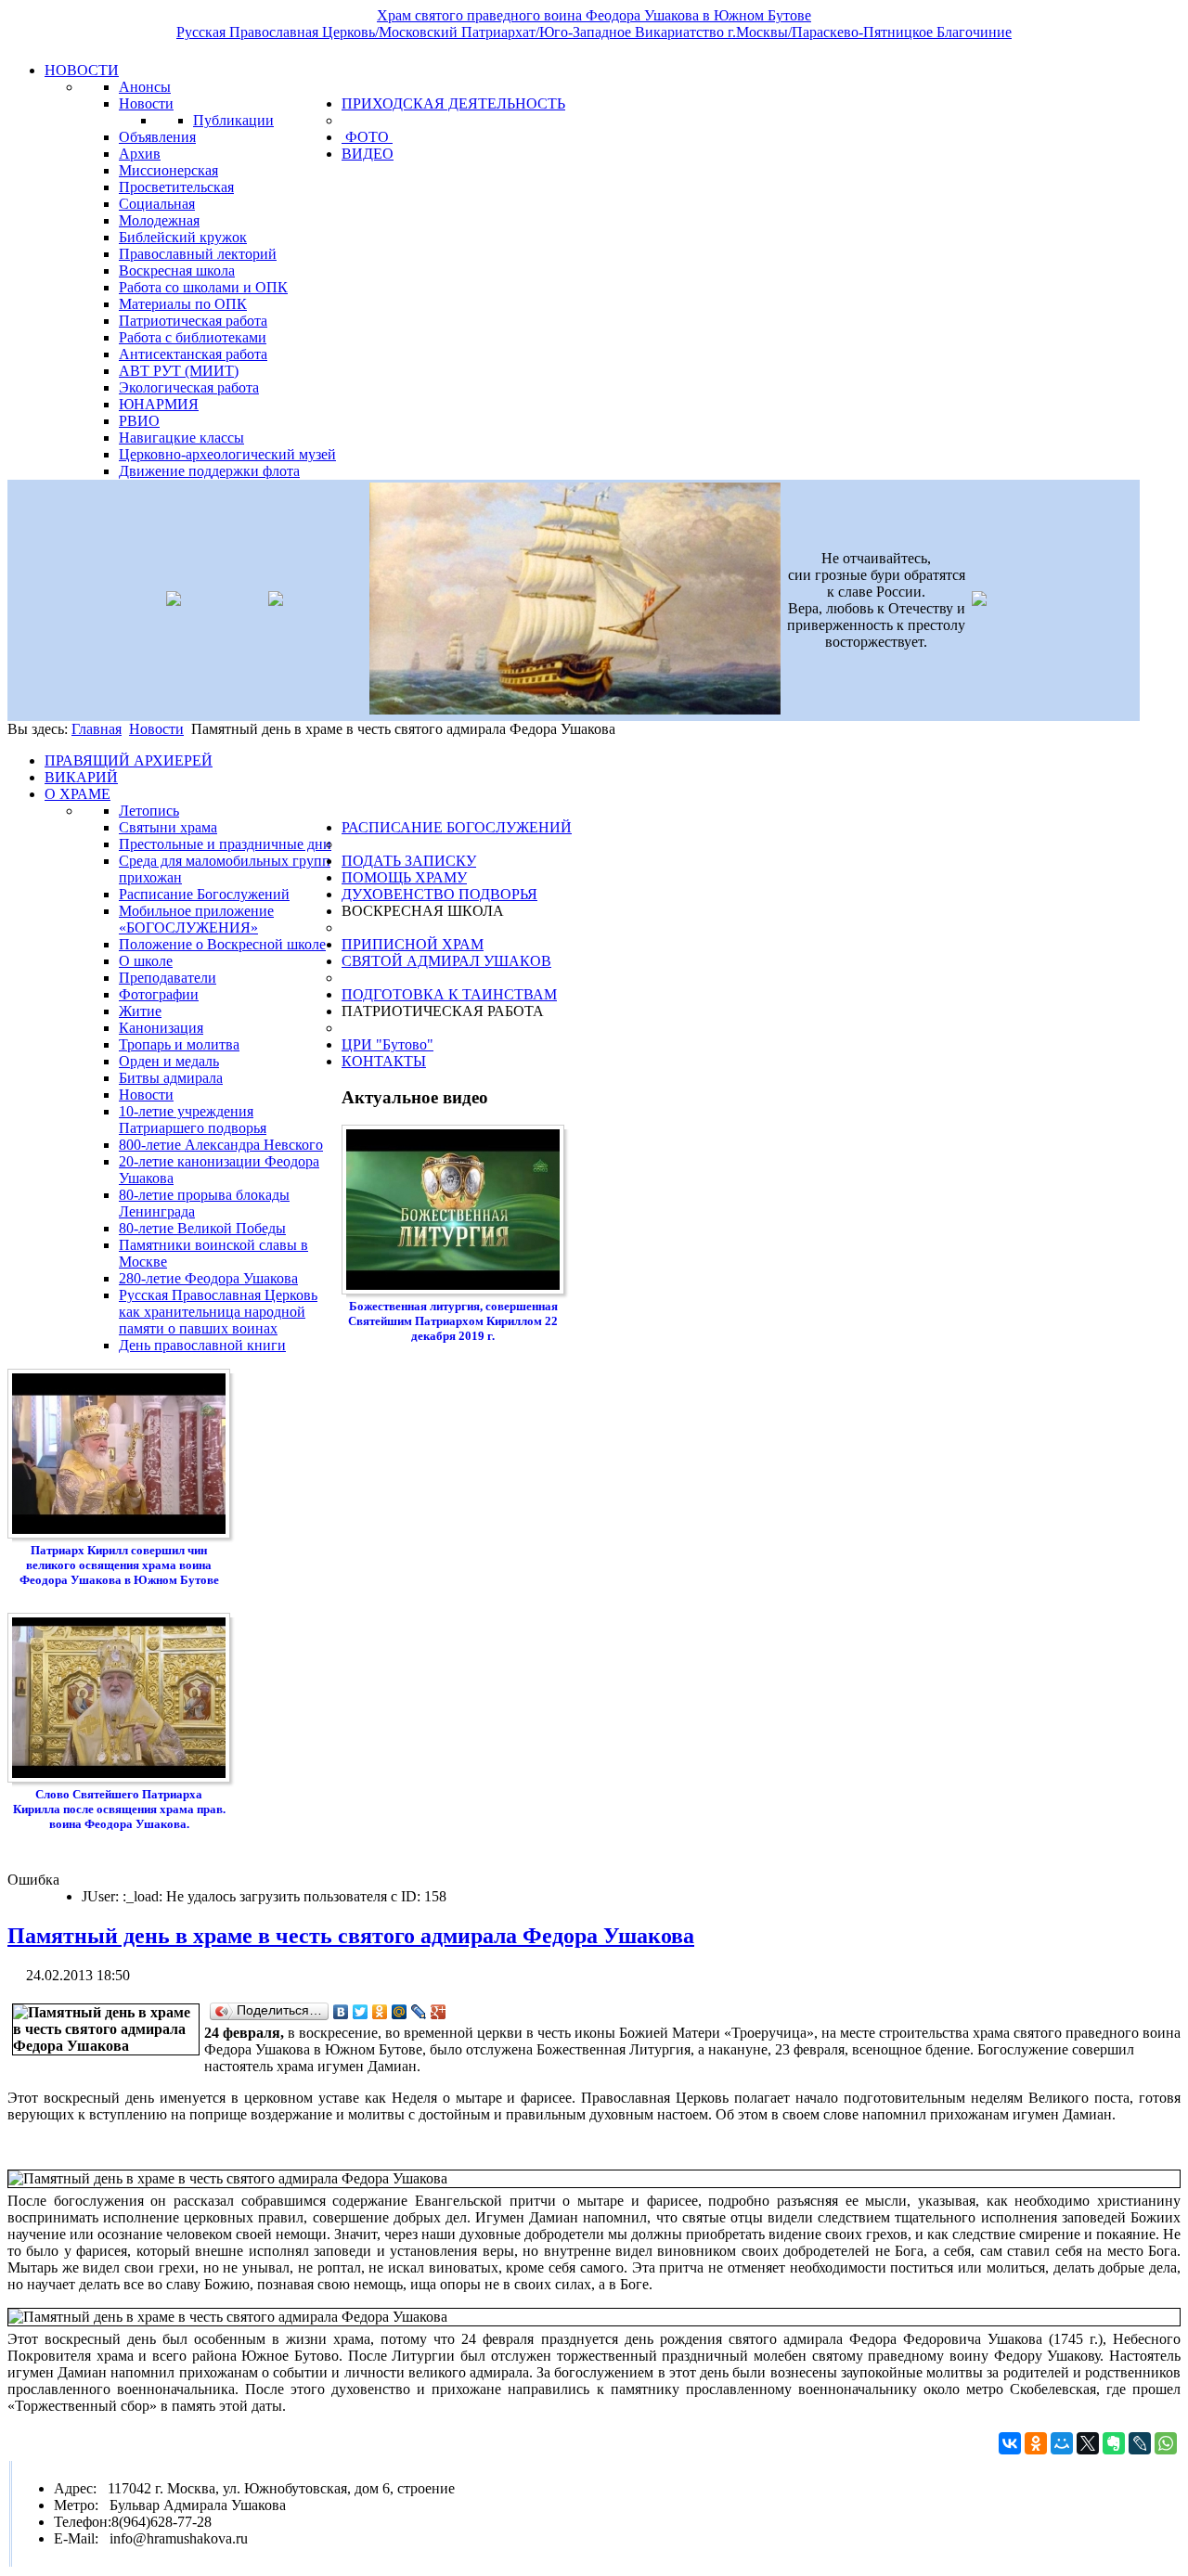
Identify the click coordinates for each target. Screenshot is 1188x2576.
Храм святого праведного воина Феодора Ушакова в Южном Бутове (594, 15)
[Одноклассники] (380, 2012)
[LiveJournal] (419, 2012)
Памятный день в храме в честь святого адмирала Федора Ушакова (351, 1936)
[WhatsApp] (1166, 2443)
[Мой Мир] (400, 2012)
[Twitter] (361, 2012)
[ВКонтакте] (341, 2012)
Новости (156, 729)
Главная (97, 729)
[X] (1088, 2443)
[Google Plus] (439, 2012)
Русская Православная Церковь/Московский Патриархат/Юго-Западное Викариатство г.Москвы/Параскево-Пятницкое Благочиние (594, 32)
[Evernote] (1114, 2443)
